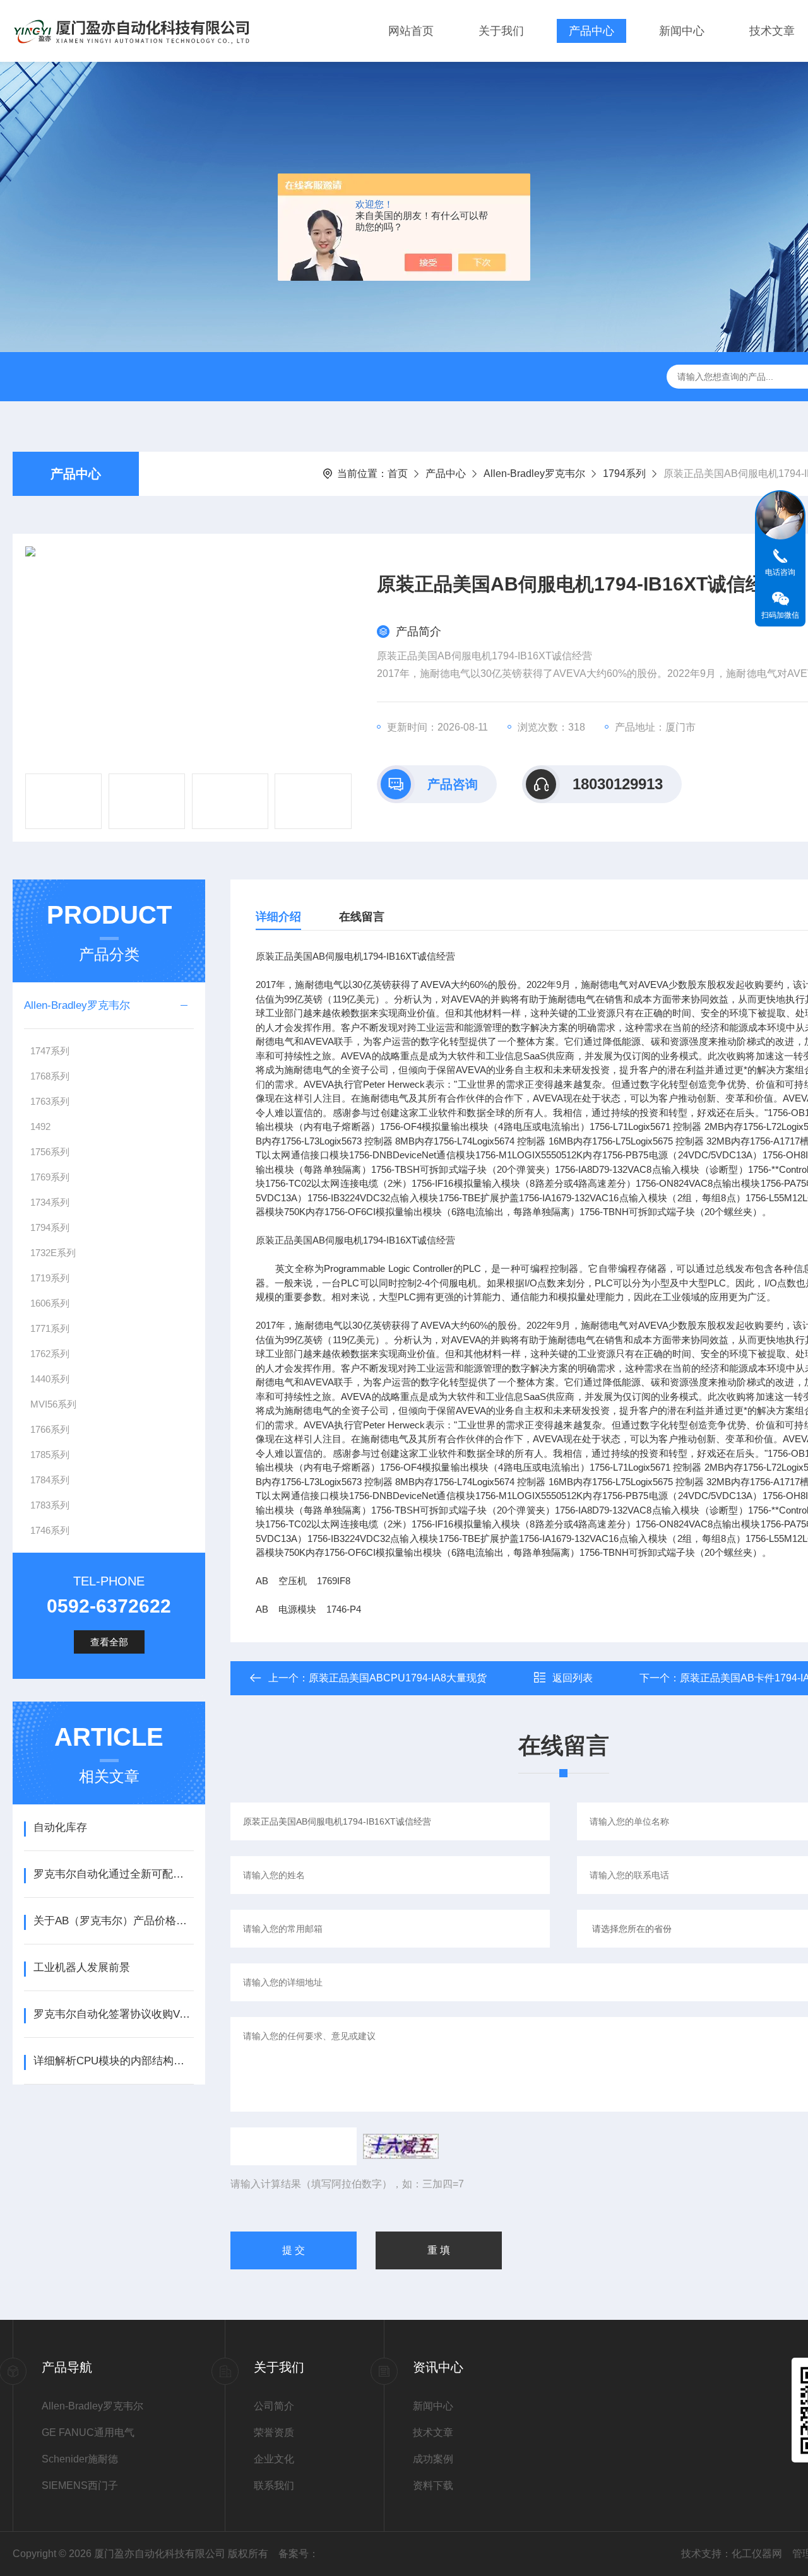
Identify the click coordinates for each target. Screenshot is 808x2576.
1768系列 (50, 1076)
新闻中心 (682, 31)
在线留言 (362, 917)
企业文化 (274, 2459)
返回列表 (573, 1678)
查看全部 (109, 1642)
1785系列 (50, 1455)
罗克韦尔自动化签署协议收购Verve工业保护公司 (113, 2014)
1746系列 (50, 1530)
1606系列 (50, 1303)
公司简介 (274, 2406)
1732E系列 (53, 1253)
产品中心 (591, 31)
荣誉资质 (274, 2432)
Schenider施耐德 (80, 2459)
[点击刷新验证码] (401, 2146)
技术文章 (772, 31)
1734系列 (50, 1202)
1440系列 (50, 1379)
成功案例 (433, 2459)
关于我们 (501, 31)
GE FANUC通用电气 (88, 2432)
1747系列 (50, 1051)
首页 (398, 473)
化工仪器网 (757, 2554)
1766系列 (50, 1429)
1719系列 (50, 1278)
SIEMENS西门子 (80, 2485)
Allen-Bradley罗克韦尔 (534, 473)
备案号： (299, 2554)
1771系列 (50, 1328)
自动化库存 (60, 1827)
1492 (40, 1126)
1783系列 (50, 1505)
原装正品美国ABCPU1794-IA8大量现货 (398, 1678)
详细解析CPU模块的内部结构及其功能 (113, 2061)
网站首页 (411, 31)
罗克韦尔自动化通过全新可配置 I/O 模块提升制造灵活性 (113, 1874)
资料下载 (433, 2485)
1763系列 (50, 1101)
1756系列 (50, 1152)
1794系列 (624, 473)
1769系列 (50, 1177)
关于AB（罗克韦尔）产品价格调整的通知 (113, 1921)
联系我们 (274, 2485)
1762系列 (50, 1354)
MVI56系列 (53, 1404)
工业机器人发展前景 (82, 1967)
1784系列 (50, 1480)
